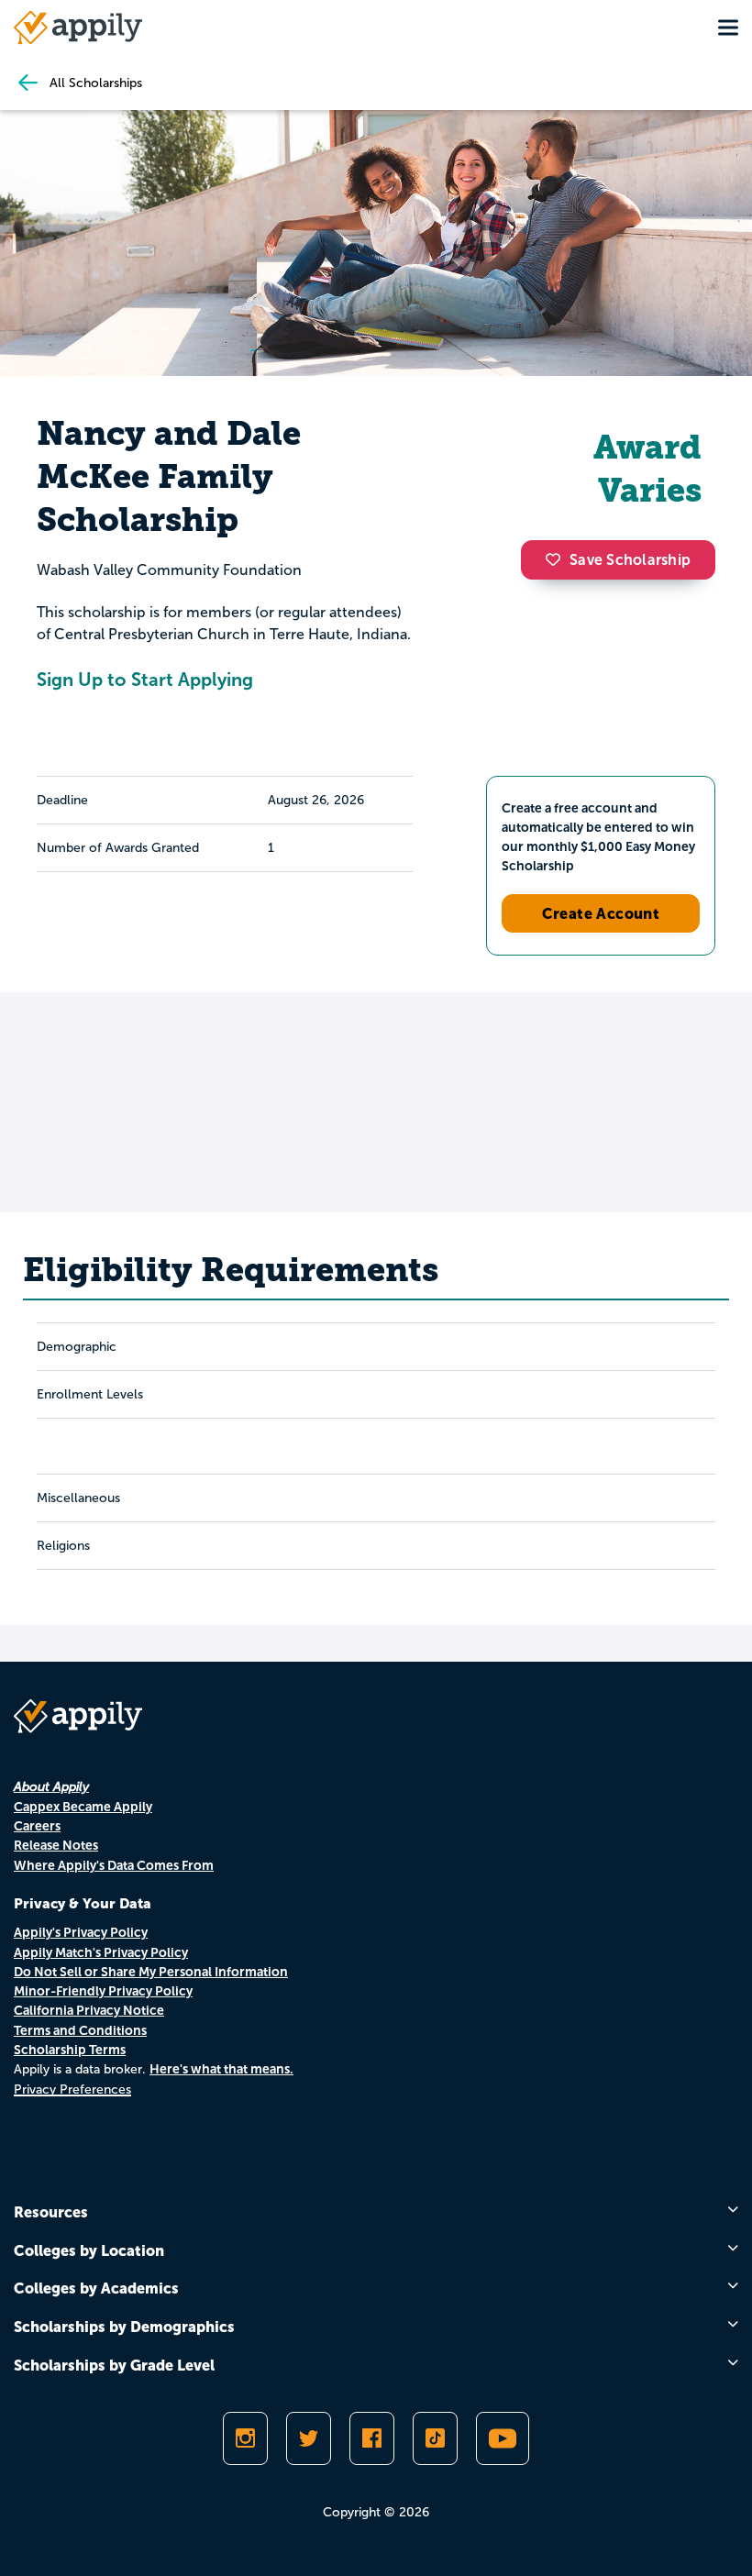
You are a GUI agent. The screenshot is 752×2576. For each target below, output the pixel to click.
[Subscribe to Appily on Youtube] (503, 2438)
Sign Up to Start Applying (145, 680)
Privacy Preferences (72, 2090)
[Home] (78, 28)
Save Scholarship (630, 560)
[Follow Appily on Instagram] (245, 2438)
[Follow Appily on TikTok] (435, 2438)
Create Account (601, 913)
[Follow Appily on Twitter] (309, 2438)
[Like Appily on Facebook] (372, 2438)
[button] (558, 559)
